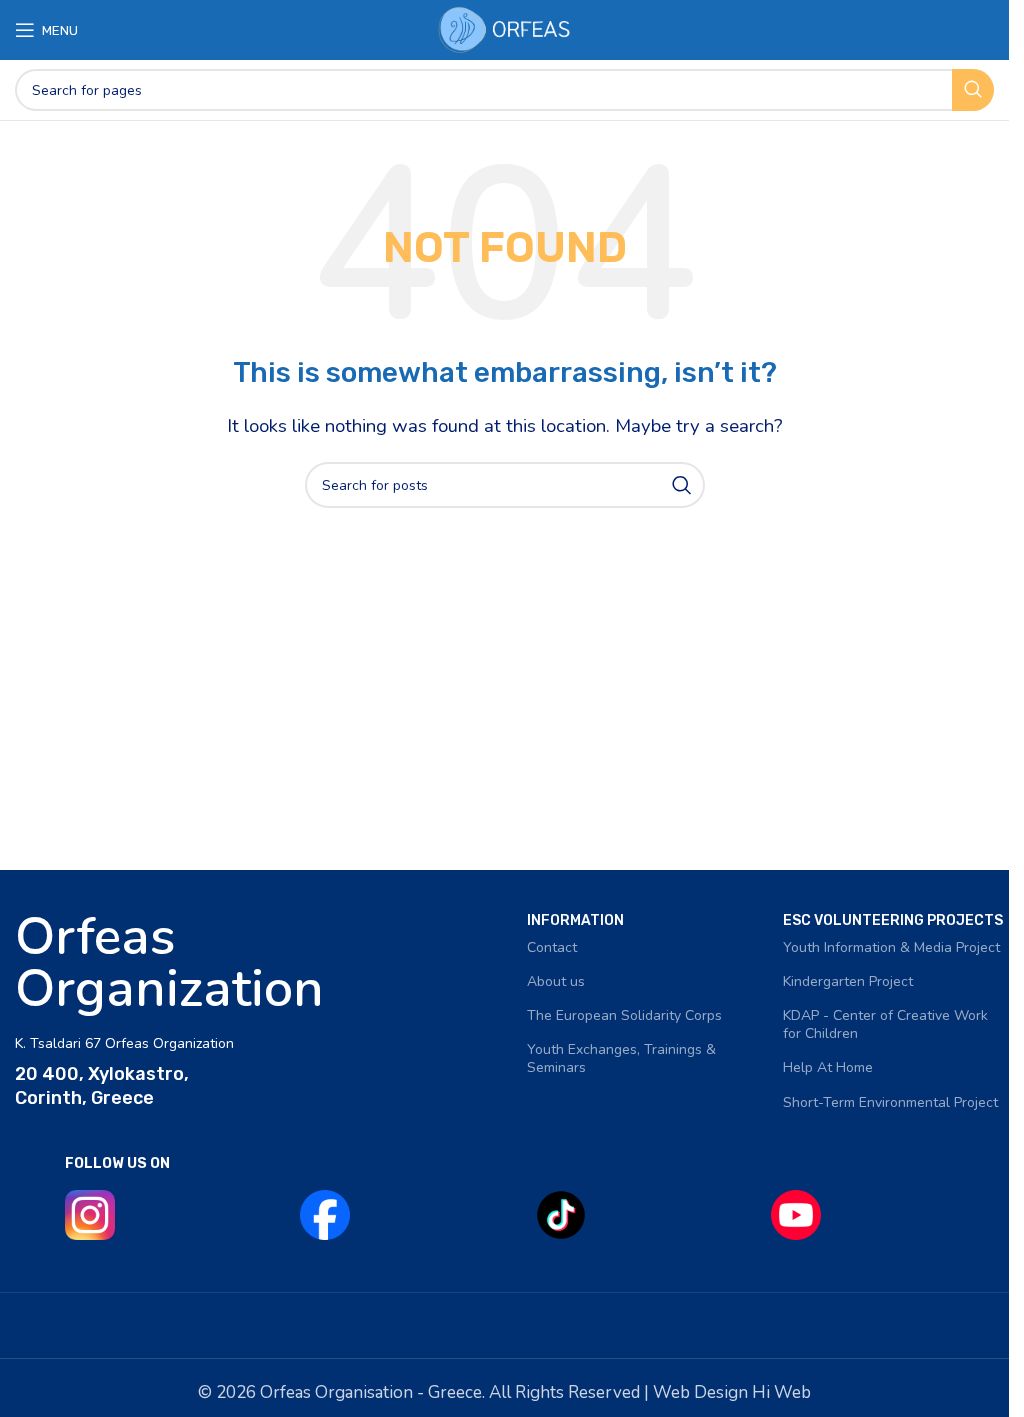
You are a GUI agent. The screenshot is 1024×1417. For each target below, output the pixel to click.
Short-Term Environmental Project (890, 1102)
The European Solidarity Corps (624, 1015)
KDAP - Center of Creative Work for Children (885, 1024)
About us (556, 981)
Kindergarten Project (848, 981)
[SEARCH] (973, 90)
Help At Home (828, 1067)
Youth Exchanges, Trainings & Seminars (621, 1058)
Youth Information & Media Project (891, 947)
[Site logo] (505, 28)
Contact (552, 947)
